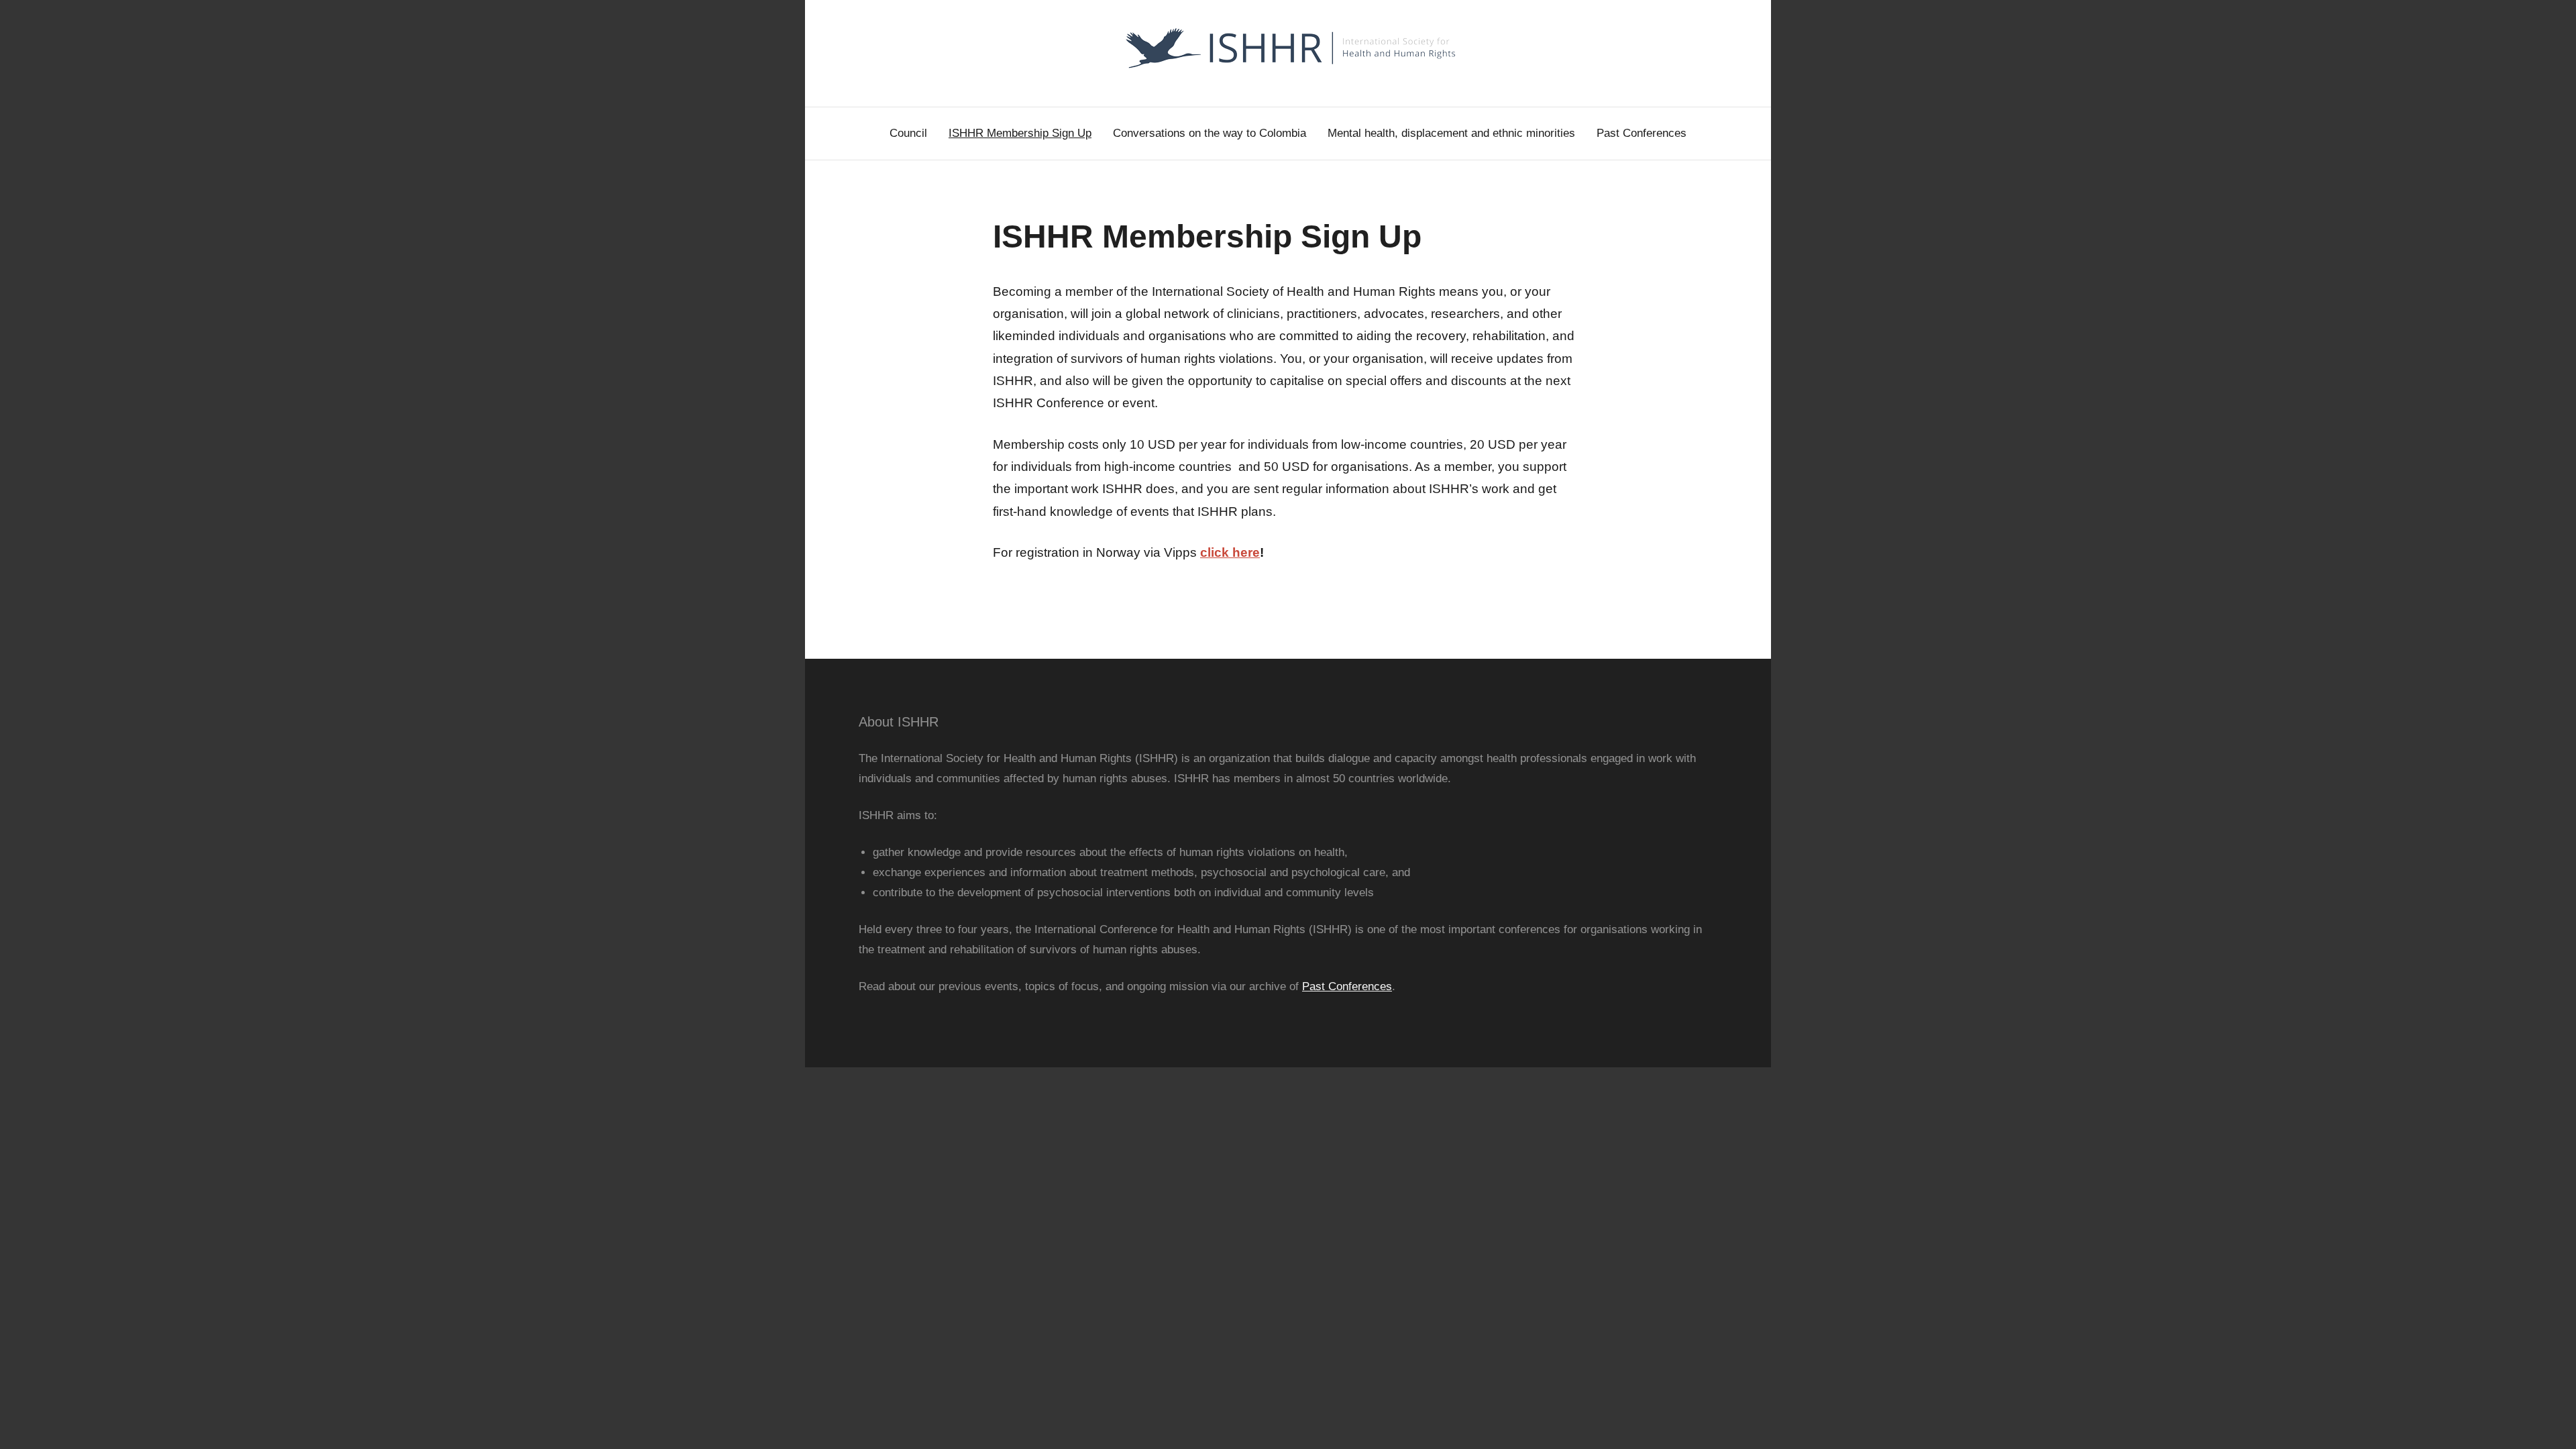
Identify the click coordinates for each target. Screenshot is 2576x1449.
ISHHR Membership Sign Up (1020, 133)
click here (1230, 552)
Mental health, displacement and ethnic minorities (1451, 133)
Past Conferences (1642, 133)
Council (908, 133)
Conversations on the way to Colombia (1210, 133)
